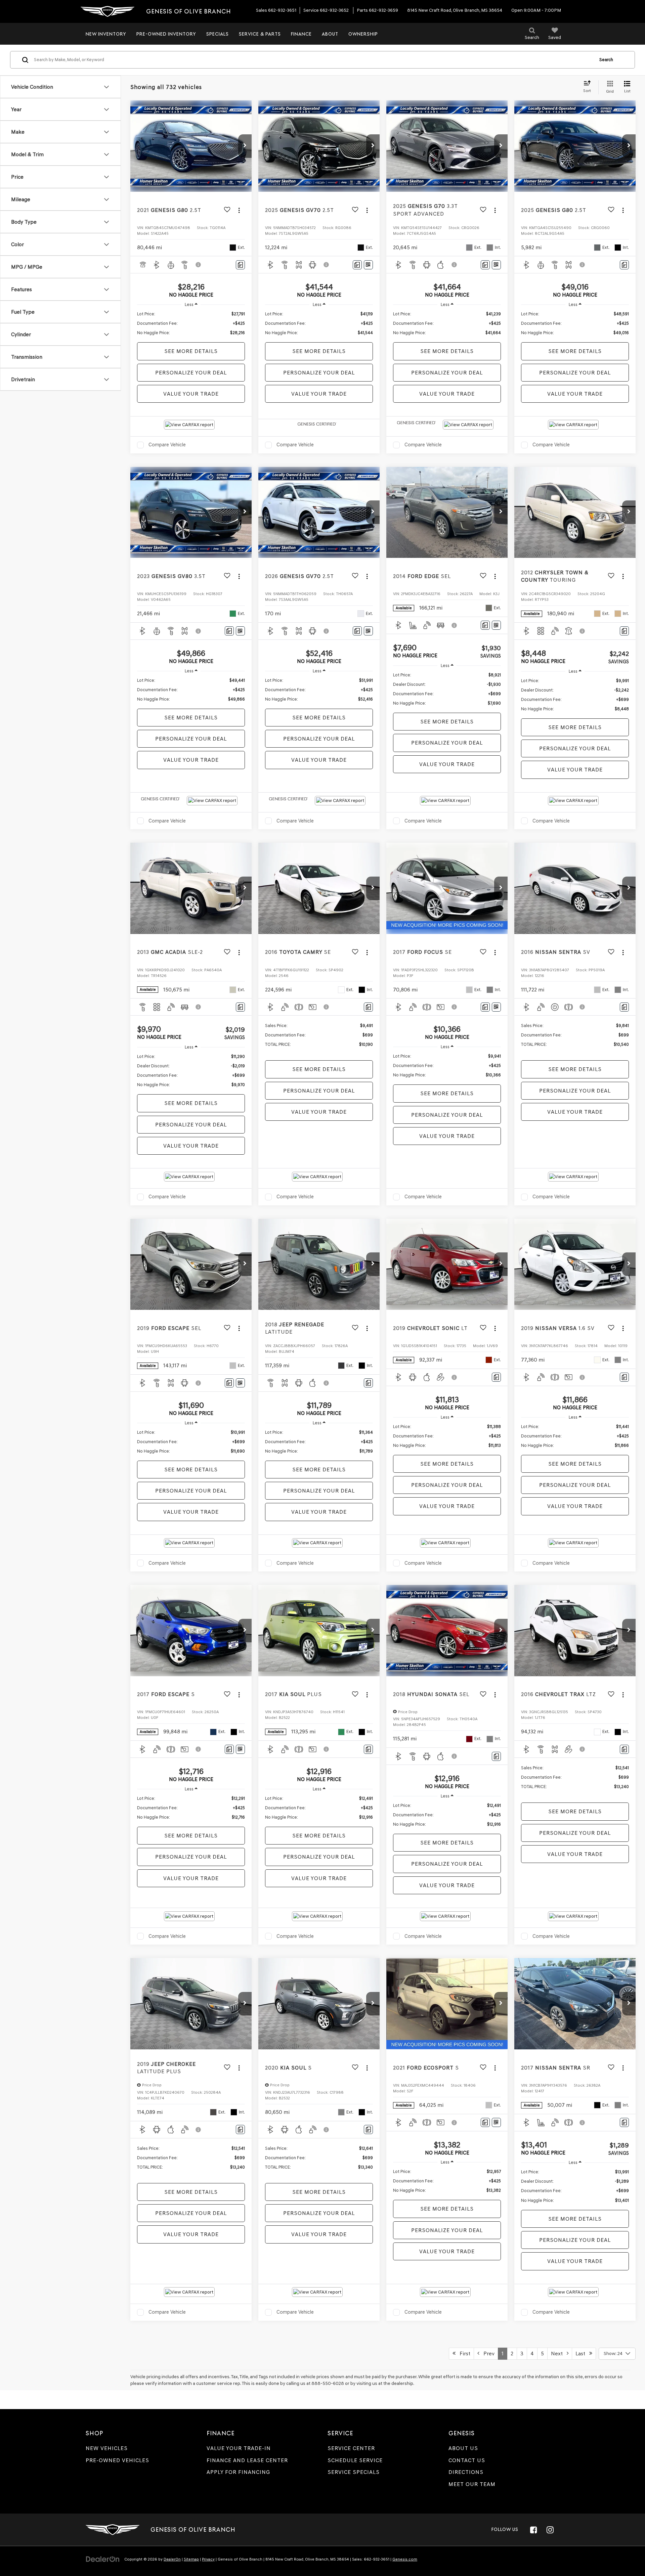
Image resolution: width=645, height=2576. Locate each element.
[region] (191, 323)
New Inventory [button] (106, 34)
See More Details (191, 351)
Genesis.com (405, 2559)
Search (606, 60)
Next (559, 2353)
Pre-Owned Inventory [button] (166, 34)
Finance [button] (301, 34)
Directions (466, 2472)
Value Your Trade (191, 394)
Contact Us (467, 2460)
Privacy (208, 2559)
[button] (245, 146)
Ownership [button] (363, 34)
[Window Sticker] (368, 265)
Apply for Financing (238, 2472)
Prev (487, 2353)
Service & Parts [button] (260, 34)
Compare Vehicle (167, 445)
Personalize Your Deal (191, 373)
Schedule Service (355, 2460)
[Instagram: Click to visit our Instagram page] (550, 2530)
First (463, 2353)
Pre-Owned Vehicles (117, 2460)
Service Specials (354, 2472)
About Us (463, 2448)
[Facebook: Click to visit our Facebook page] (533, 2530)
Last (582, 2353)
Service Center (351, 2448)
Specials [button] (218, 34)
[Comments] (240, 265)
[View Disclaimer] (199, 265)
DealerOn (172, 2559)
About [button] (330, 34)
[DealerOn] (103, 2559)
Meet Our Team (472, 2484)
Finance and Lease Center (247, 2460)
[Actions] (239, 210)
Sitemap (191, 2559)
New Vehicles (107, 2448)
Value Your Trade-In (239, 2448)
